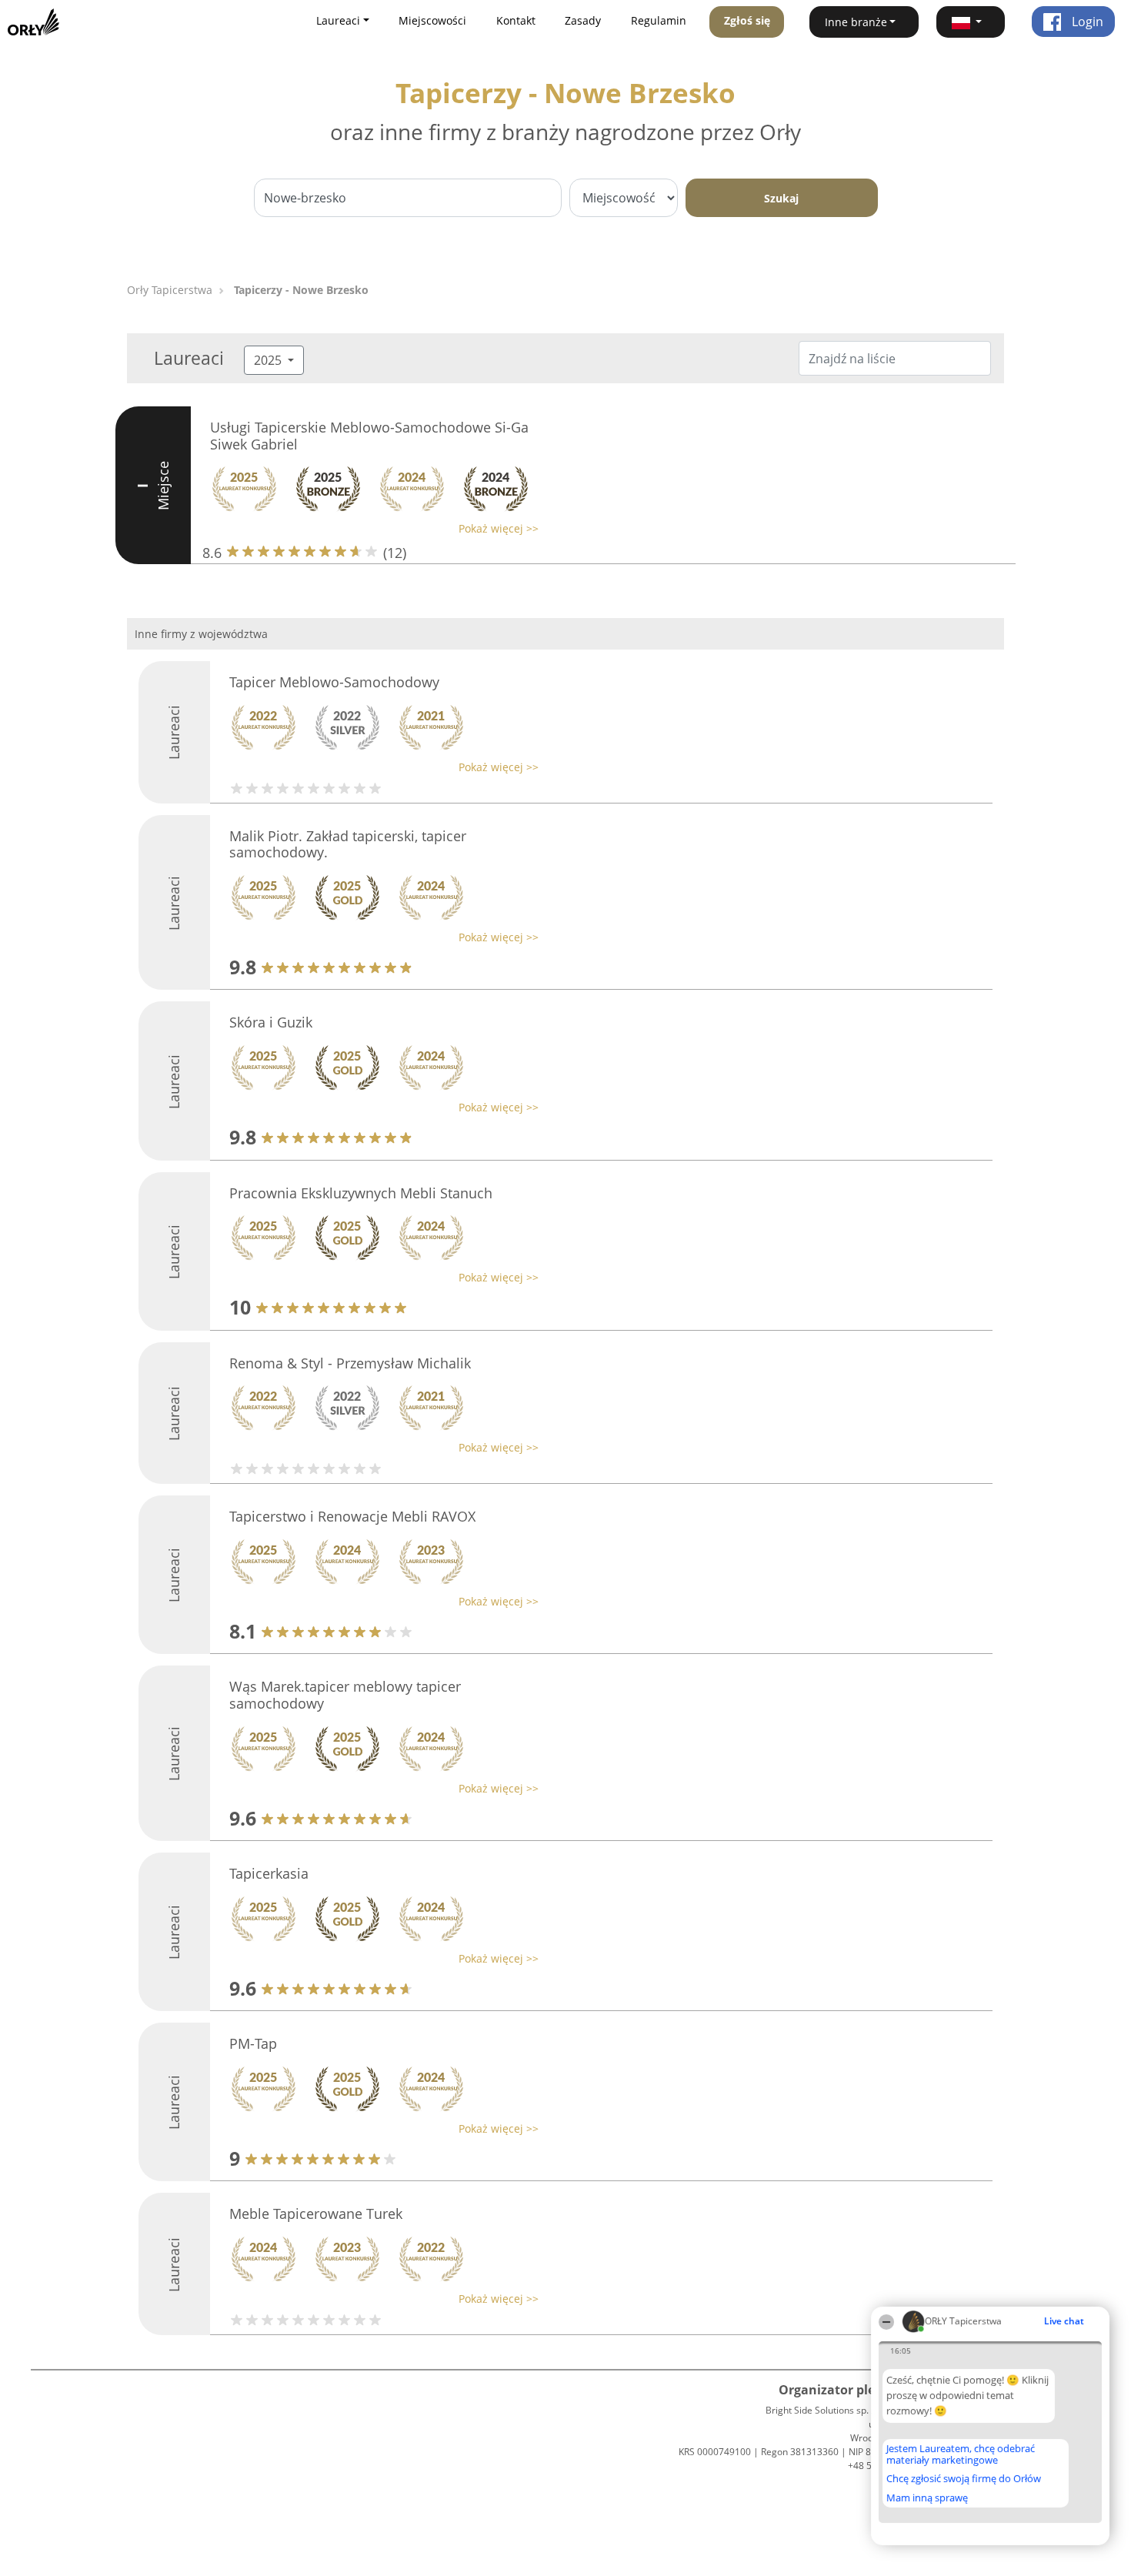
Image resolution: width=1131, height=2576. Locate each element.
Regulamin (659, 20)
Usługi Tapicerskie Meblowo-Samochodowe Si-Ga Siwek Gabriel (369, 436)
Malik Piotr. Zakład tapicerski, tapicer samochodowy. (348, 844)
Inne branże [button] (856, 22)
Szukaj (781, 198)
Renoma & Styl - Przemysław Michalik (350, 1363)
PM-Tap (253, 2043)
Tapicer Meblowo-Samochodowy (334, 682)
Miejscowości (432, 20)
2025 (269, 360)
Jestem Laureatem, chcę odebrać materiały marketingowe (961, 2454)
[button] (971, 22)
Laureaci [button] (338, 20)
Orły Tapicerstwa (170, 290)
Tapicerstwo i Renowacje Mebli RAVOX (352, 1516)
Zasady (583, 20)
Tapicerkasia (269, 1873)
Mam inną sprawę (927, 2497)
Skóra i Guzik (271, 1022)
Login (1086, 22)
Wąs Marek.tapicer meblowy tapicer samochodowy (345, 1695)
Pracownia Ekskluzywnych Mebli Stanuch (361, 1193)
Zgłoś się (747, 20)
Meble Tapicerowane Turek (316, 2213)
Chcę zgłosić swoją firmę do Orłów (964, 2479)
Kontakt (516, 20)
